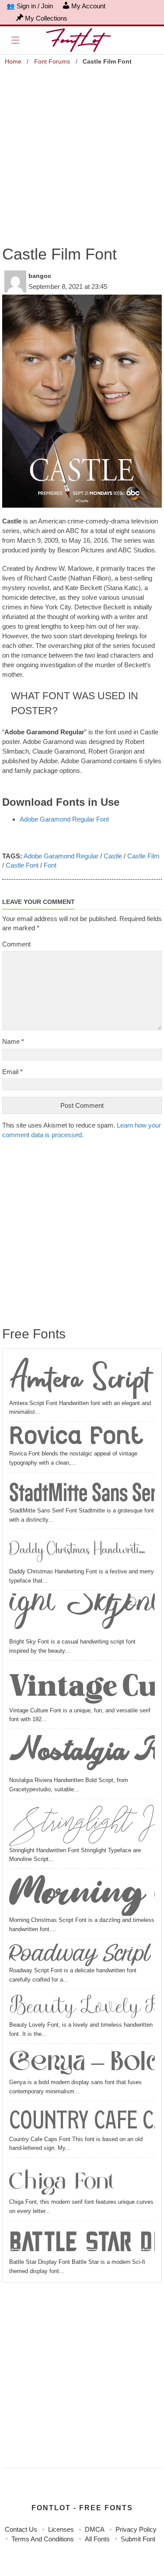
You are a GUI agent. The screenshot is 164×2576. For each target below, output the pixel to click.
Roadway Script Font (82, 1954)
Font (50, 865)
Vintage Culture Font (82, 1685)
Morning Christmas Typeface (82, 1894)
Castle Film (143, 856)
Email (12, 1072)
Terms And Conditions (43, 2539)
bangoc (40, 276)
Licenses (61, 2529)
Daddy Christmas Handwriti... (77, 1550)
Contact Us (21, 2529)
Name (13, 1041)
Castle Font (22, 865)
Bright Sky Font (82, 1615)
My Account (88, 6)
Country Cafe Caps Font (82, 2120)
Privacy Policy (136, 2529)
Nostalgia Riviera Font (82, 1754)
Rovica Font (76, 1437)
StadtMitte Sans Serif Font (82, 1491)
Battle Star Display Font (82, 2241)
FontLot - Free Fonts (82, 2508)
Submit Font (138, 2539)
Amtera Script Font (82, 1377)
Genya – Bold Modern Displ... (82, 2064)
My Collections (46, 18)
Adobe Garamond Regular (61, 856)
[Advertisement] (82, 150)
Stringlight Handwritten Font (82, 1824)
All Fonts (97, 2539)
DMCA (95, 2529)
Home (13, 61)
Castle (113, 856)
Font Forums (52, 61)
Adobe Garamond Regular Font (64, 819)
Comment (16, 944)
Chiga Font (62, 2179)
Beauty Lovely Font (82, 2006)
